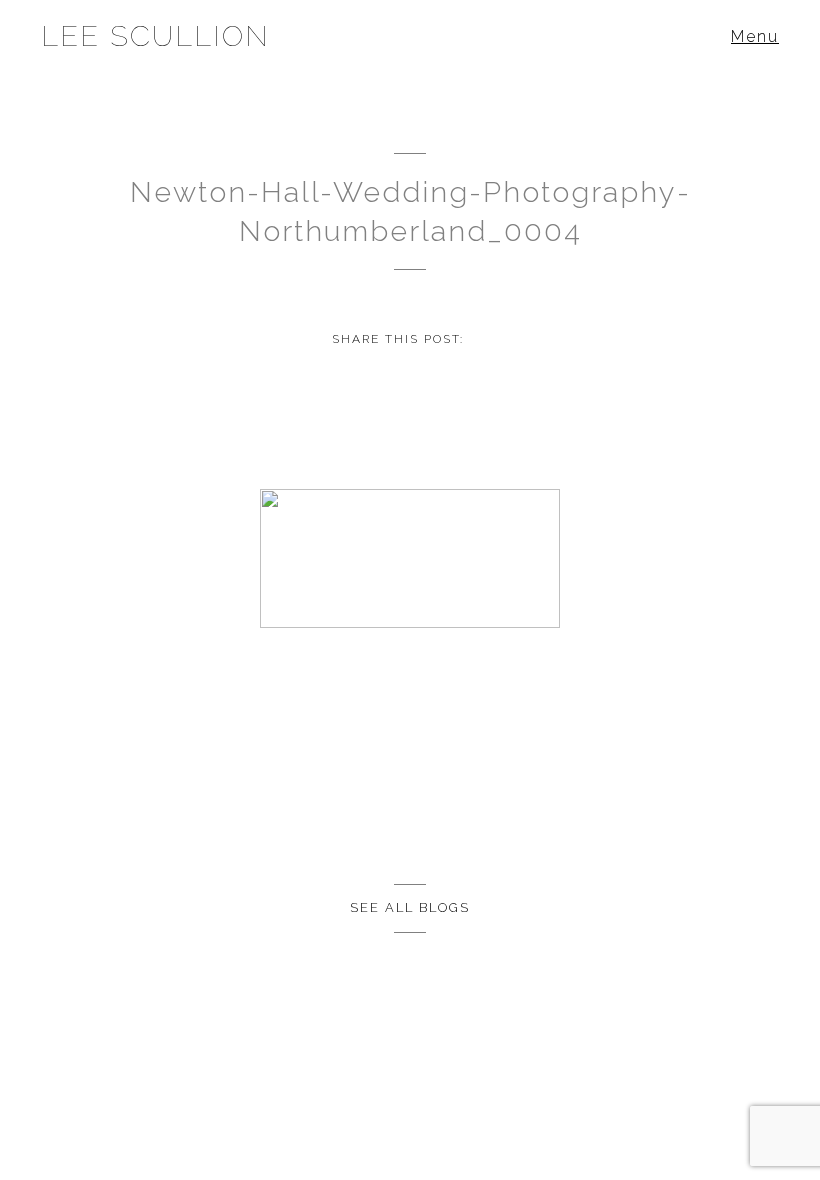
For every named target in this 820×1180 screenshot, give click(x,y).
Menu (755, 36)
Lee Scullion (155, 36)
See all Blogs (410, 907)
